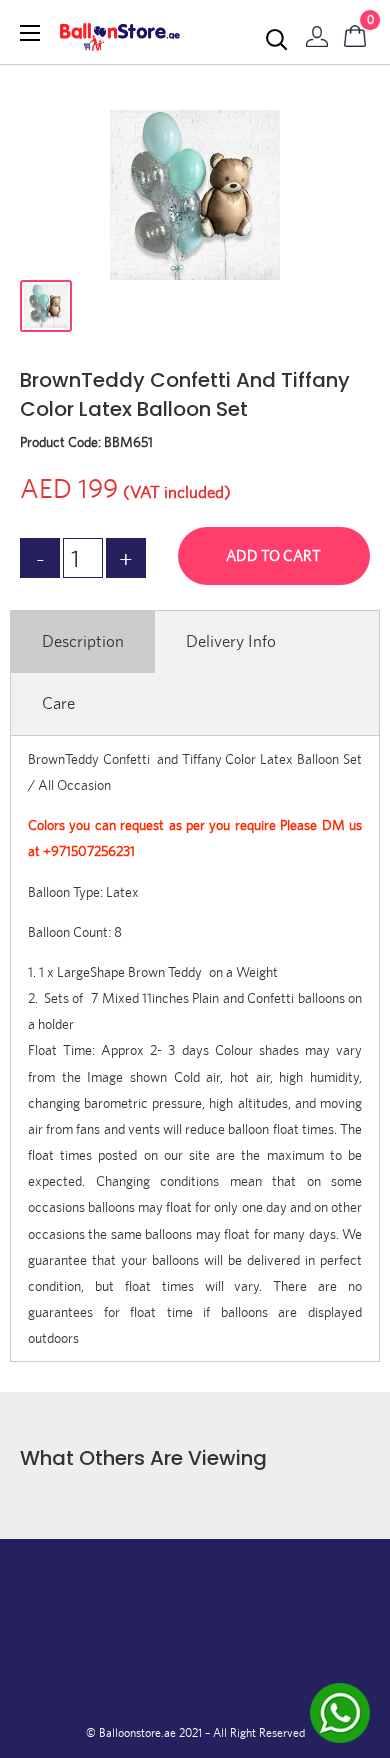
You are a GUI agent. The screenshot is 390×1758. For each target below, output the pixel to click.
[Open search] (277, 40)
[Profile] (317, 32)
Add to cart (273, 555)
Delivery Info (231, 641)
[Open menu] (30, 33)
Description (83, 641)
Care (58, 703)
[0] (356, 32)
